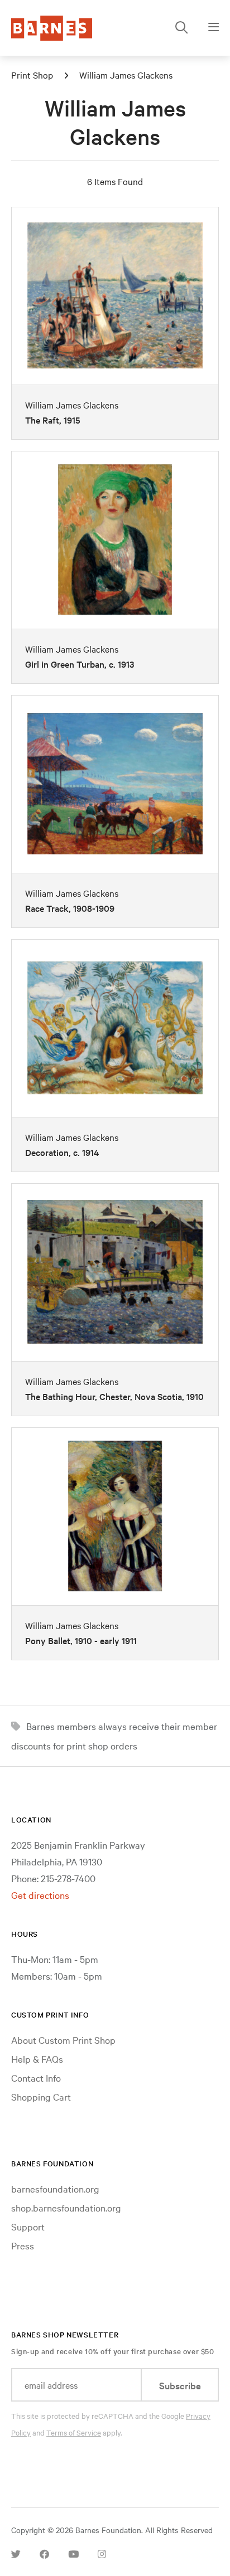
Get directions (40, 1895)
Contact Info (36, 2077)
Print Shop (32, 75)
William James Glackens (126, 75)
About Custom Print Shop (63, 2040)
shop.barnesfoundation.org (66, 2207)
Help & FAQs (37, 2059)
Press (23, 2245)
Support (28, 2226)
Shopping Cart (41, 2096)
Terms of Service (74, 2432)
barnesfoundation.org (55, 2188)
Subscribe (180, 2385)
